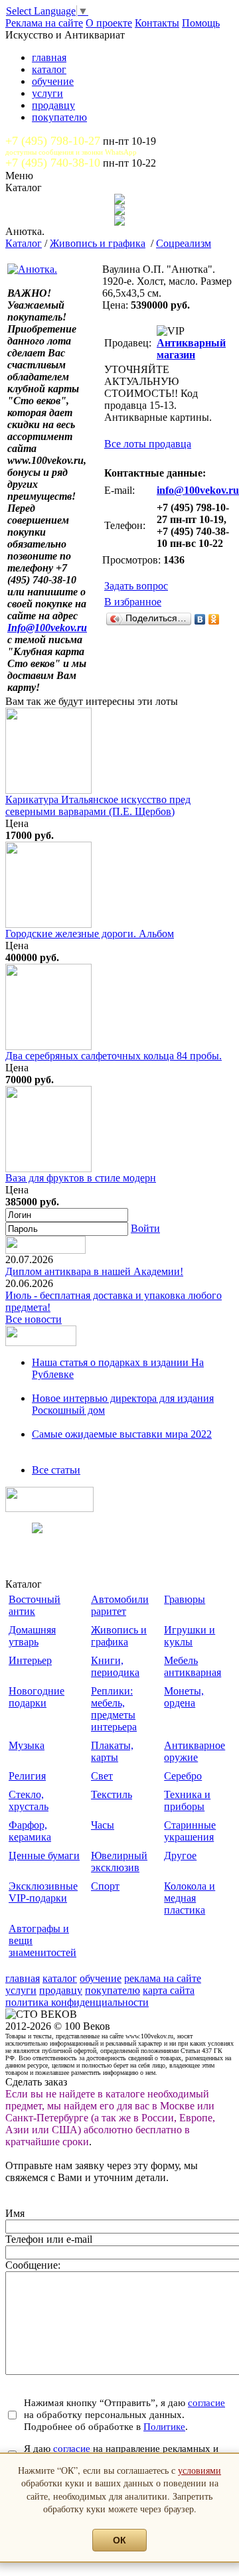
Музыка (27, 1745)
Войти (145, 1228)
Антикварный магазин (191, 349)
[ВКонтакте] (200, 619)
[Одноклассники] (214, 619)
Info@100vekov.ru (47, 628)
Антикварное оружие (195, 1751)
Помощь (201, 23)
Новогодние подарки (37, 1697)
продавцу (53, 105)
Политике (164, 2426)
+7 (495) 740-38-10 (53, 163)
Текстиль (112, 1794)
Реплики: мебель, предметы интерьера (114, 1709)
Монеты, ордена (184, 1697)
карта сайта (169, 1990)
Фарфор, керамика (30, 1831)
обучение (53, 81)
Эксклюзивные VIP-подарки (43, 1892)
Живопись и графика (98, 243)
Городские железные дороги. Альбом (90, 934)
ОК (119, 2540)
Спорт (105, 1886)
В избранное (133, 602)
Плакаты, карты (112, 1751)
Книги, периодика (115, 1666)
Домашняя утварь (32, 1636)
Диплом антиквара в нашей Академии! (94, 1271)
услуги (47, 93)
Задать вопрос (136, 586)
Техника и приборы (187, 1800)
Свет (102, 1776)
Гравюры (185, 1599)
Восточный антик (35, 1605)
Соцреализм (184, 243)
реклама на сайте (163, 1978)
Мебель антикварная (193, 1666)
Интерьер (30, 1660)
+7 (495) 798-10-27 (53, 141)
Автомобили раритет (120, 1605)
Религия (27, 1776)
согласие (206, 2402)
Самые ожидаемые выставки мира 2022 (122, 1434)
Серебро (183, 1776)
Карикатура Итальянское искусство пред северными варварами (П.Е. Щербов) (98, 805)
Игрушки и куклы (190, 1636)
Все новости (34, 1319)
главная (49, 57)
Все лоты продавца (148, 444)
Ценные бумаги (44, 1856)
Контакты (157, 23)
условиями (199, 2470)
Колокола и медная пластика (190, 1898)
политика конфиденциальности (77, 2002)
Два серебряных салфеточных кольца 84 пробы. (114, 1056)
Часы (103, 1825)
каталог (49, 69)
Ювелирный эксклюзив (119, 1861)
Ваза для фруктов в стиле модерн (81, 1178)
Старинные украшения (190, 1831)
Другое (180, 1856)
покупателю (59, 117)
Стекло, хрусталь (29, 1800)
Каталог (24, 243)
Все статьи (56, 1470)
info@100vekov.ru (198, 490)
